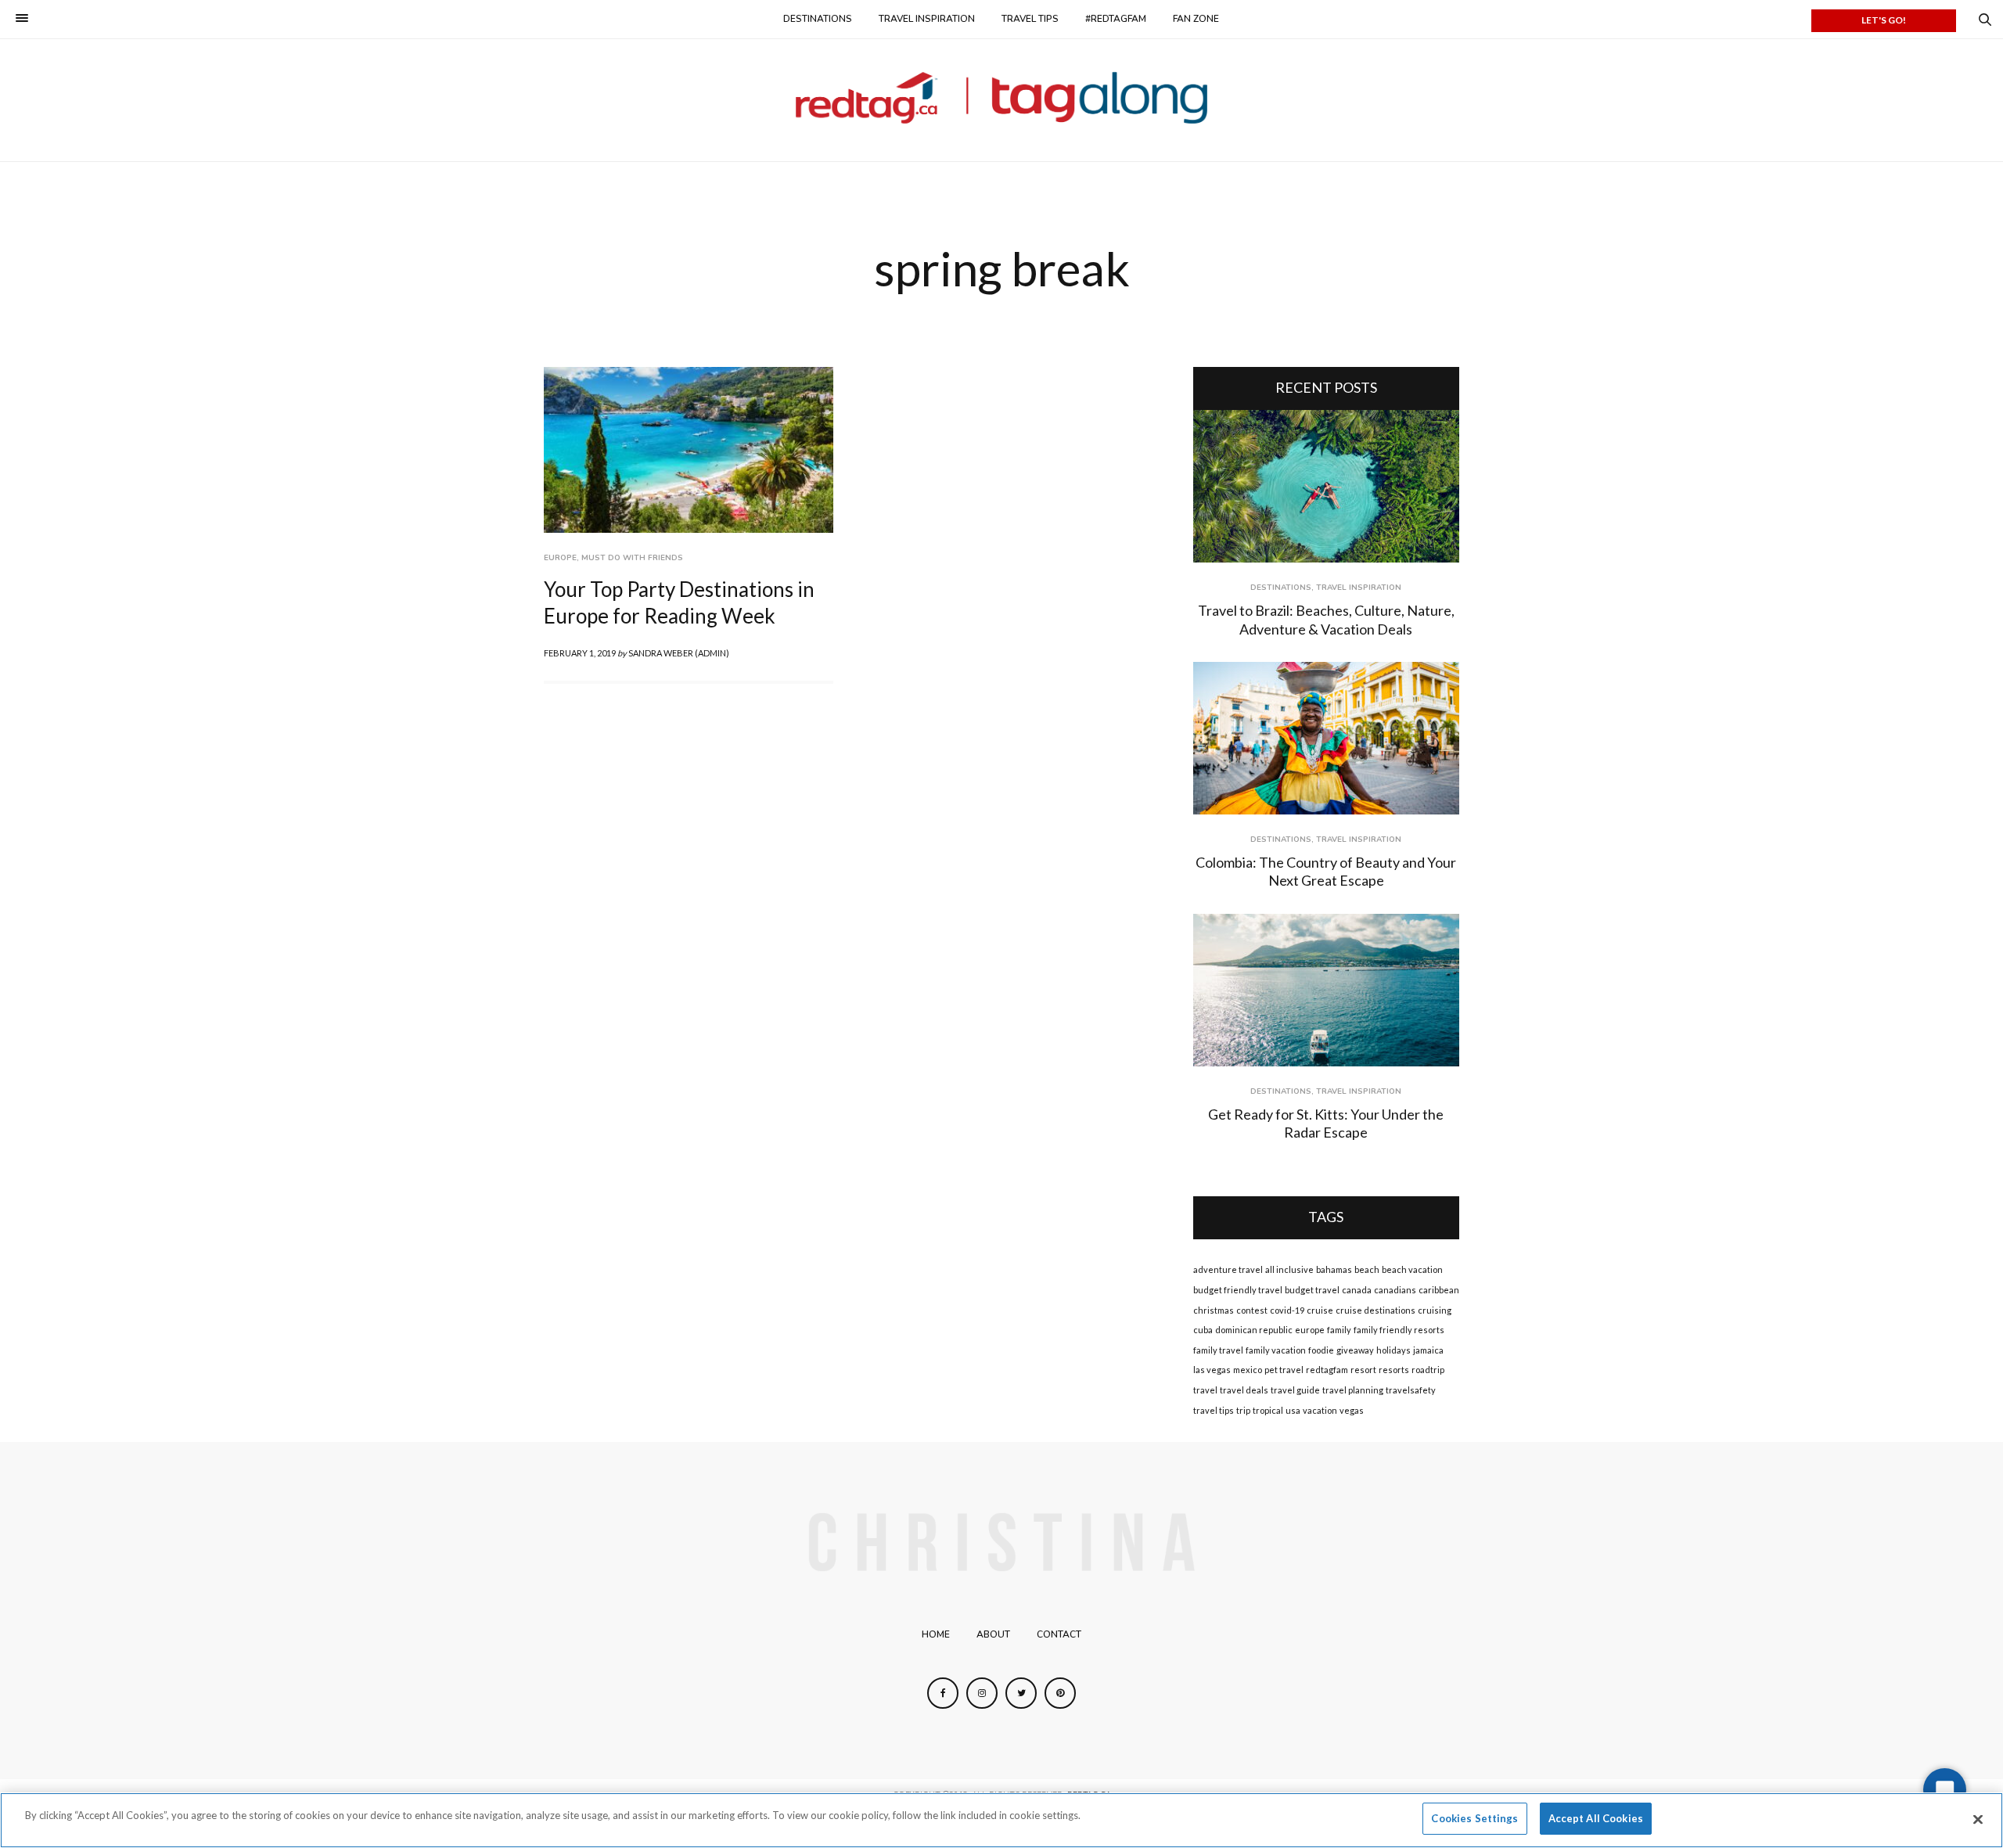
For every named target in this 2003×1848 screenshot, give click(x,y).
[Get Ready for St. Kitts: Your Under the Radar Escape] (1326, 990)
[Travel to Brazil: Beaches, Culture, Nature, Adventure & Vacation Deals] (1326, 486)
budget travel (1312, 1290)
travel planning (1353, 1390)
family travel (1218, 1350)
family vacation (1276, 1350)
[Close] (1978, 1819)
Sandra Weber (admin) (679, 653)
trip (1243, 1410)
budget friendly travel (1238, 1290)
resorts (1394, 1370)
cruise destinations (1375, 1310)
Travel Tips (1030, 19)
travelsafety (1411, 1390)
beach (1367, 1269)
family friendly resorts (1399, 1330)
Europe (560, 558)
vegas (1352, 1410)
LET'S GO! (1884, 20)
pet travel (1284, 1370)
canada (1357, 1290)
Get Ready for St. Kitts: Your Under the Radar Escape (1326, 1123)
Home (936, 1634)
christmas (1214, 1310)
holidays (1393, 1350)
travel (1205, 1390)
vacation (1320, 1410)
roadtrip (1428, 1370)
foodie (1321, 1350)
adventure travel (1228, 1269)
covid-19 (1287, 1310)
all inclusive (1289, 1269)
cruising (1435, 1310)
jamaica (1428, 1350)
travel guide (1295, 1390)
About (993, 1634)
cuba (1203, 1330)
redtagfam (1327, 1370)
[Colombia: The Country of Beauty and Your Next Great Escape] (1326, 738)
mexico (1248, 1370)
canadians (1395, 1290)
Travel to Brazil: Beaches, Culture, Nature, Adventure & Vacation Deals (1326, 619)
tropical (1268, 1410)
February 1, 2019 (580, 653)
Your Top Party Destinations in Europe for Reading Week (679, 602)
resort (1363, 1370)
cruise (1320, 1310)
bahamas (1334, 1269)
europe (1310, 1330)
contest (1252, 1310)
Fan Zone (1196, 19)
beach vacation (1412, 1269)
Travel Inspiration (927, 19)
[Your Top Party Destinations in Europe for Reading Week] (689, 450)
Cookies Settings (1474, 1818)
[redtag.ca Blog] (1002, 98)
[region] (1001, 1820)
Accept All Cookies (1596, 1818)
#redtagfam (1116, 19)
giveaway (1355, 1350)
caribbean (1439, 1290)
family (1339, 1330)
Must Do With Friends (632, 558)
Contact (1059, 1634)
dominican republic (1254, 1330)
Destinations (818, 19)
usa (1293, 1410)
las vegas (1212, 1370)
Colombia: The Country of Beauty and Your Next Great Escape (1326, 871)
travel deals (1244, 1390)
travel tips (1214, 1410)
